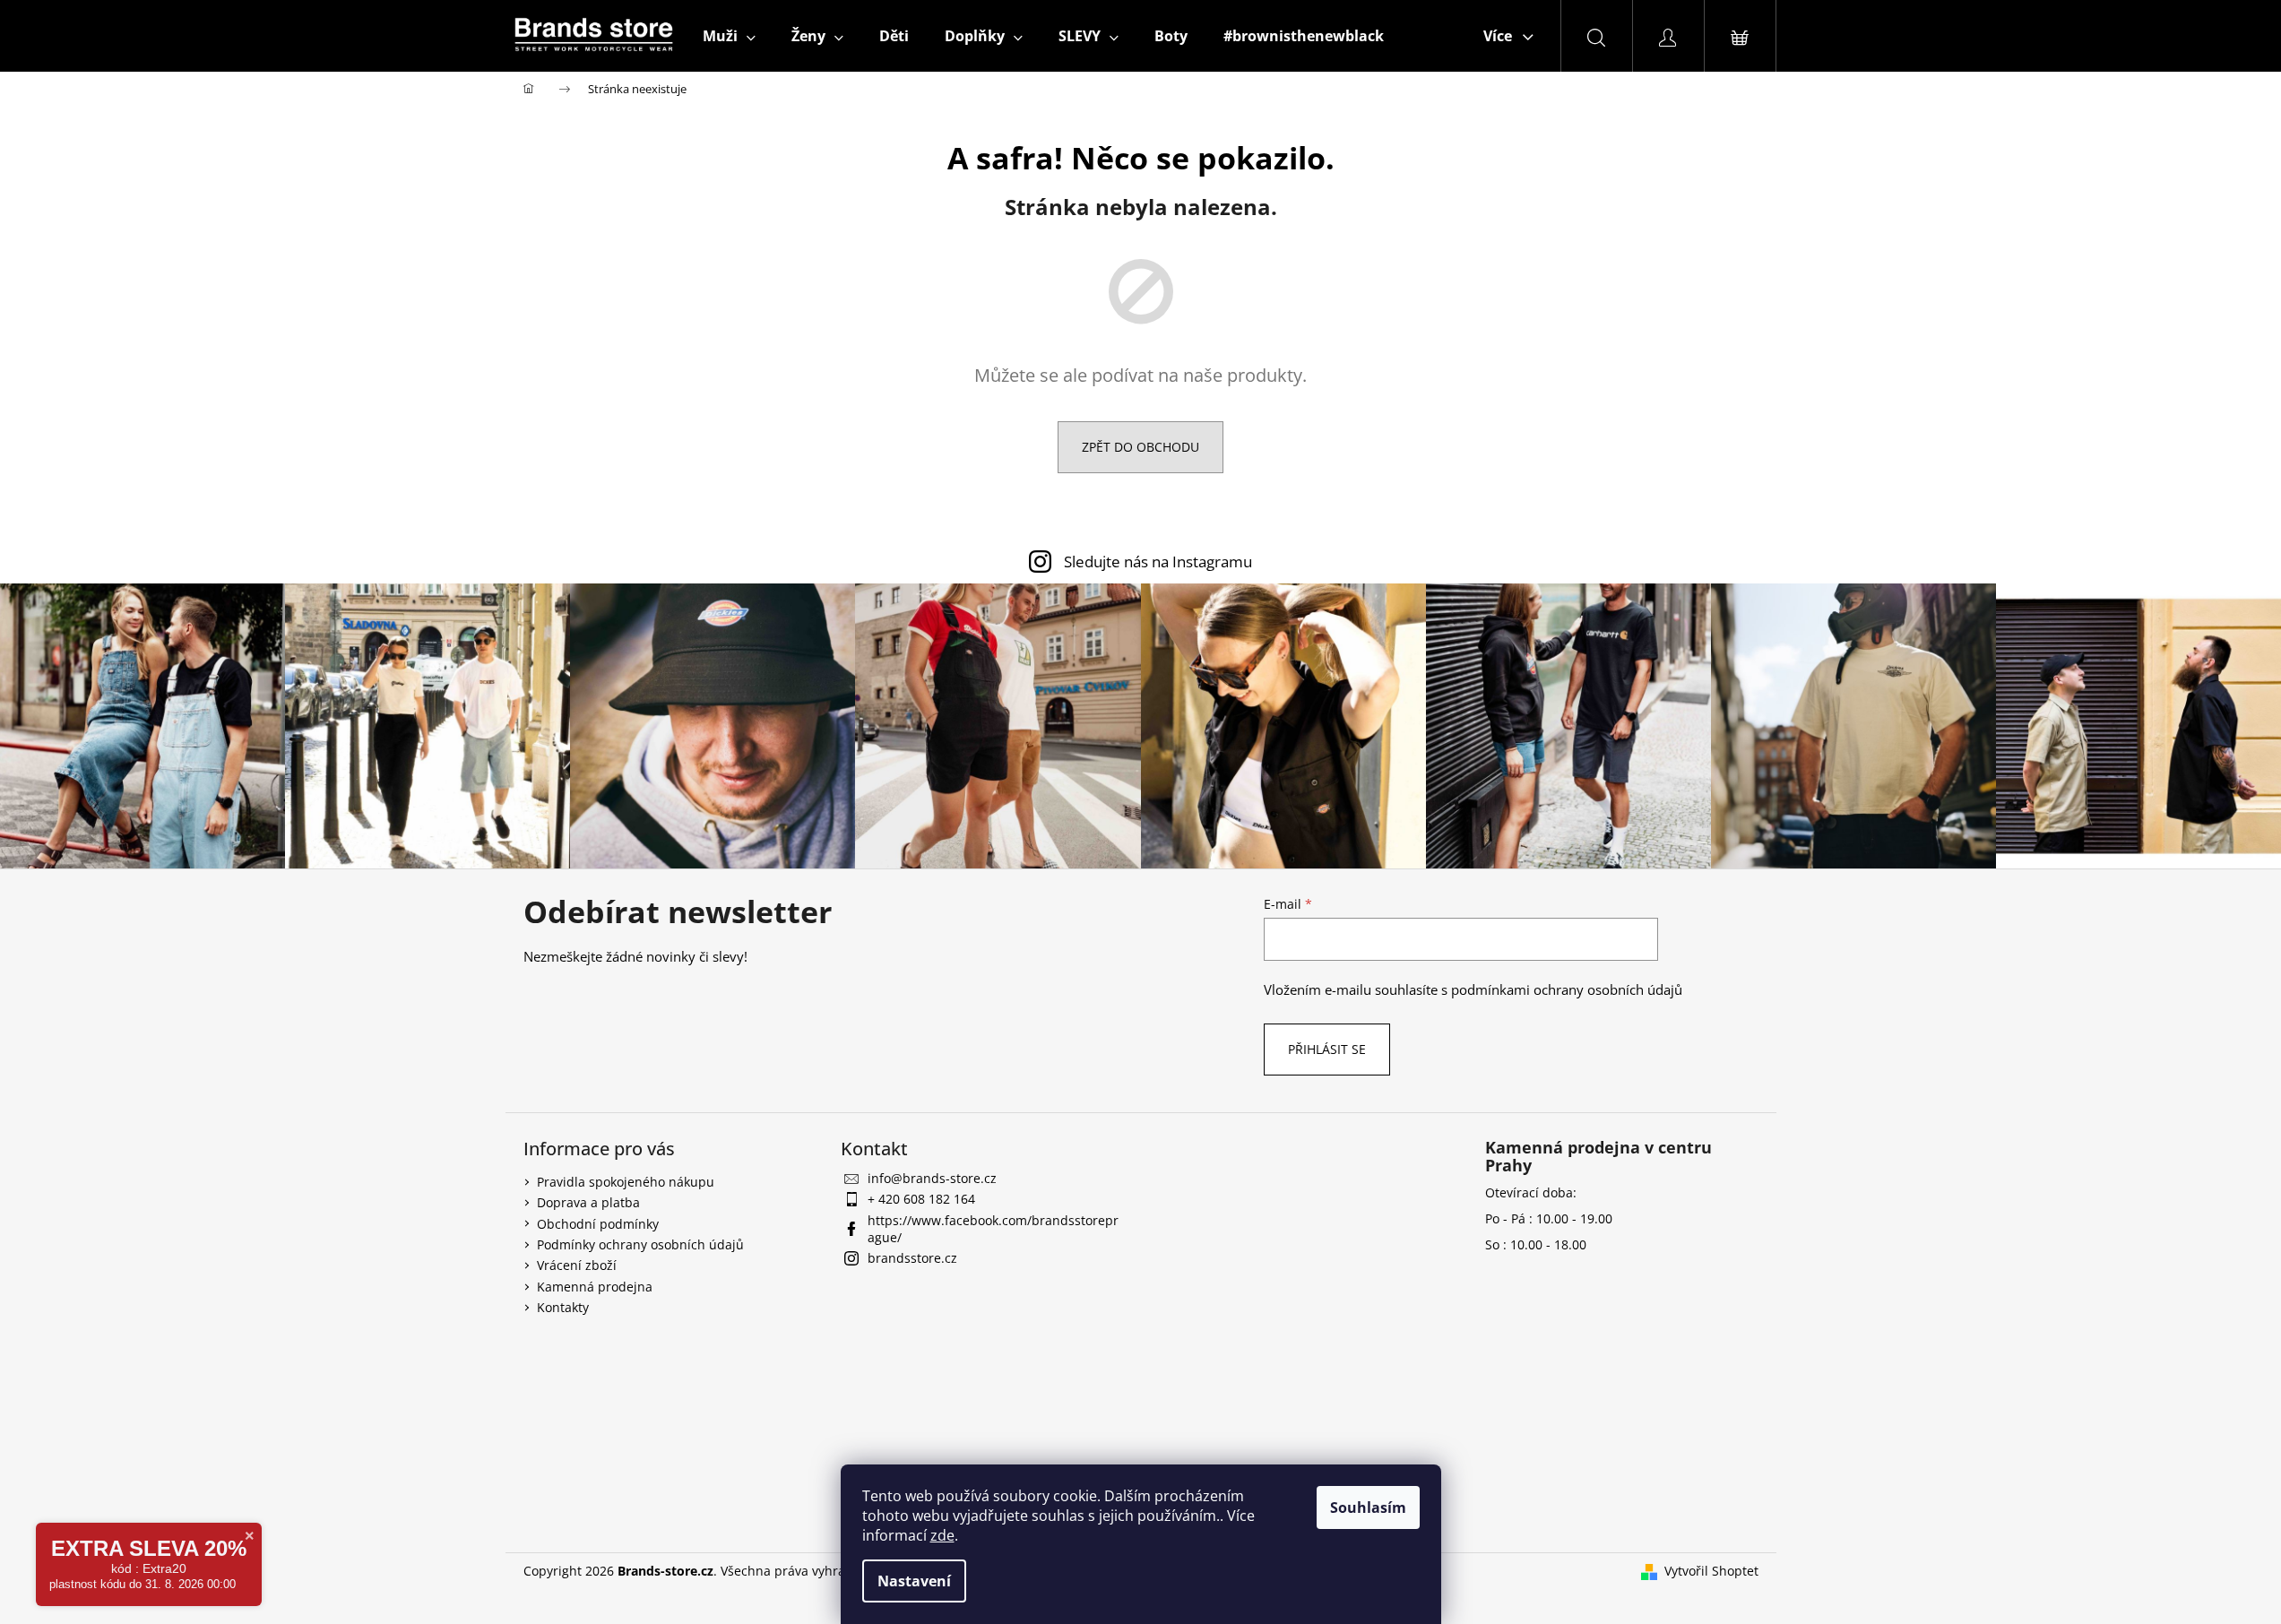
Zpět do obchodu (1140, 447)
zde (942, 1535)
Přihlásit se (1327, 1049)
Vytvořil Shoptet (1711, 1571)
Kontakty (563, 1307)
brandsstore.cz (912, 1258)
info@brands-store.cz (932, 1178)
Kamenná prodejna (595, 1287)
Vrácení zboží (577, 1265)
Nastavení (914, 1581)
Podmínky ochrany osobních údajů (640, 1244)
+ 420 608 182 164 (921, 1199)
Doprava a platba (588, 1202)
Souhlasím (1368, 1507)
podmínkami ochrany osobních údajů (1567, 990)
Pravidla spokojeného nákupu (626, 1182)
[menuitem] (729, 36)
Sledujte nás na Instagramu (1158, 561)
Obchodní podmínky (598, 1224)
